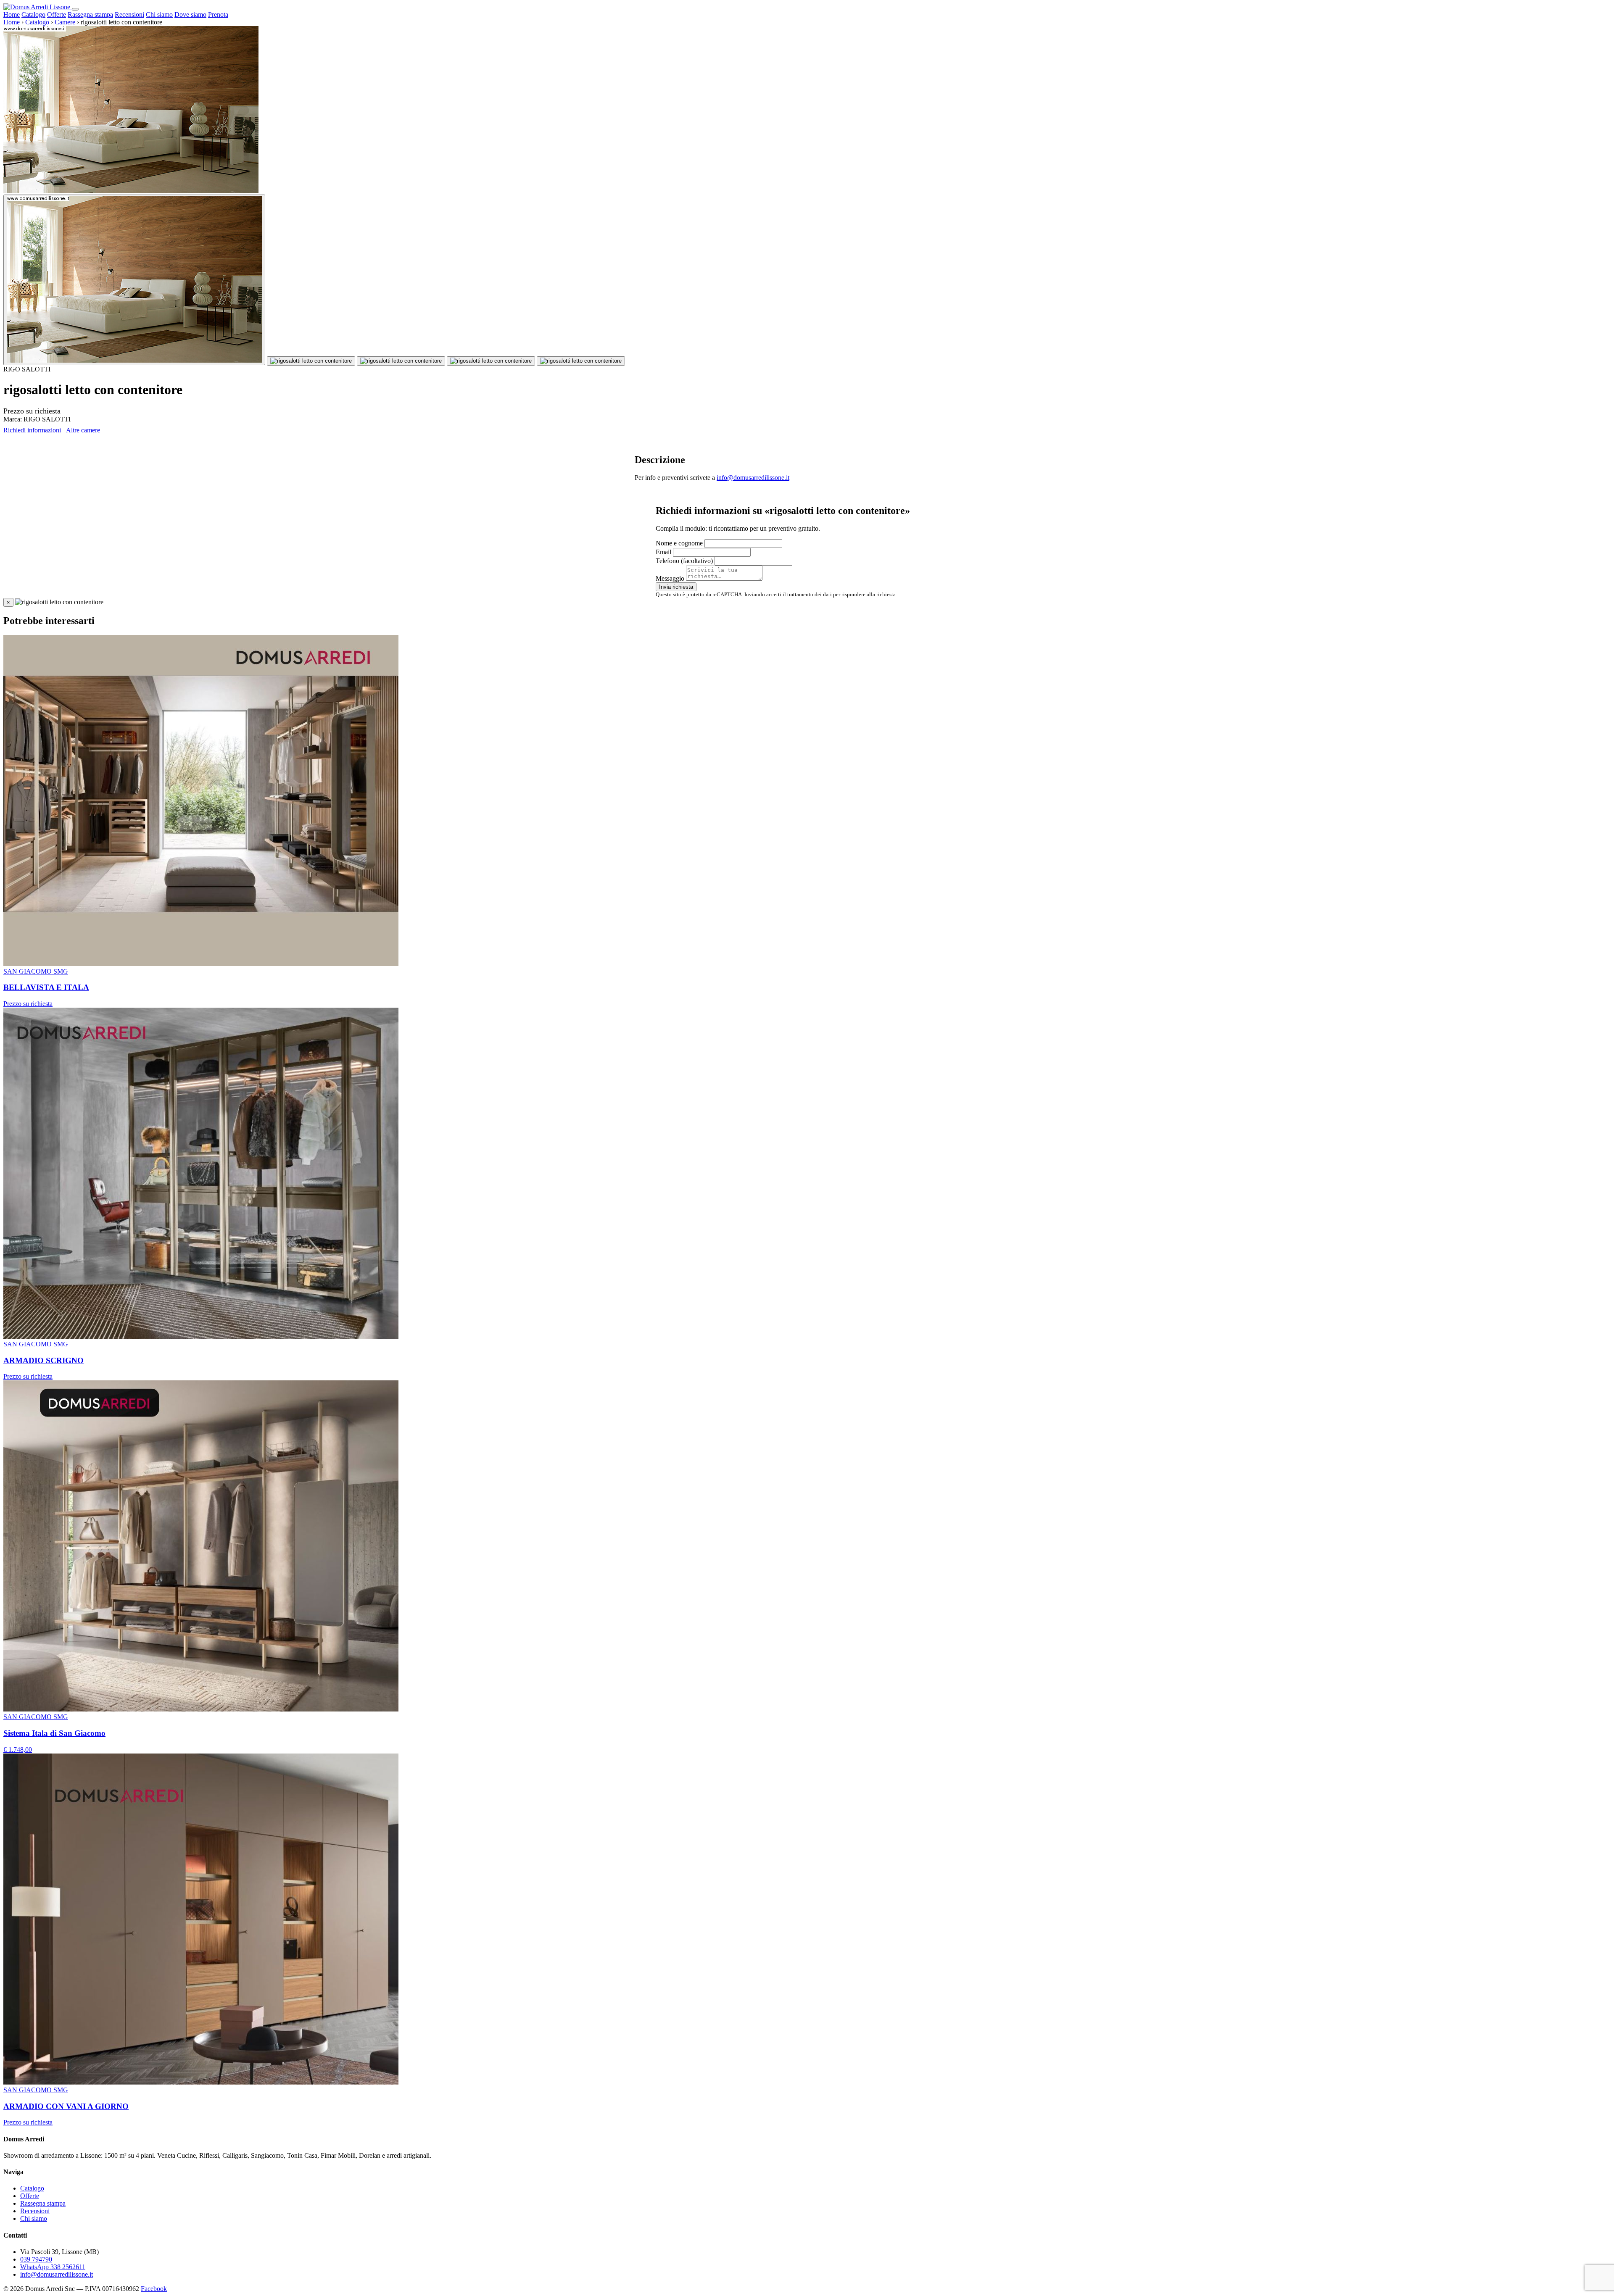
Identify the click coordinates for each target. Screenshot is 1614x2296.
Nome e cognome (679, 543)
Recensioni (129, 14)
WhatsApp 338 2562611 (53, 2267)
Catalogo (33, 14)
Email (663, 552)
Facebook (154, 2289)
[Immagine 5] (581, 361)
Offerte (57, 14)
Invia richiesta (676, 587)
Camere (65, 22)
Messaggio (670, 578)
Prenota (218, 14)
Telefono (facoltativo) (684, 561)
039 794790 (36, 2259)
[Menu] (75, 9)
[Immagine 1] (134, 280)
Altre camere (83, 430)
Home (12, 14)
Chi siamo (159, 14)
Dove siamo (190, 14)
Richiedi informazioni (32, 430)
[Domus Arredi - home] (38, 7)
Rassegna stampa (90, 14)
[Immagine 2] (311, 361)
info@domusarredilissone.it (753, 478)
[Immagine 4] (491, 361)
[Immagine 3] (401, 361)
